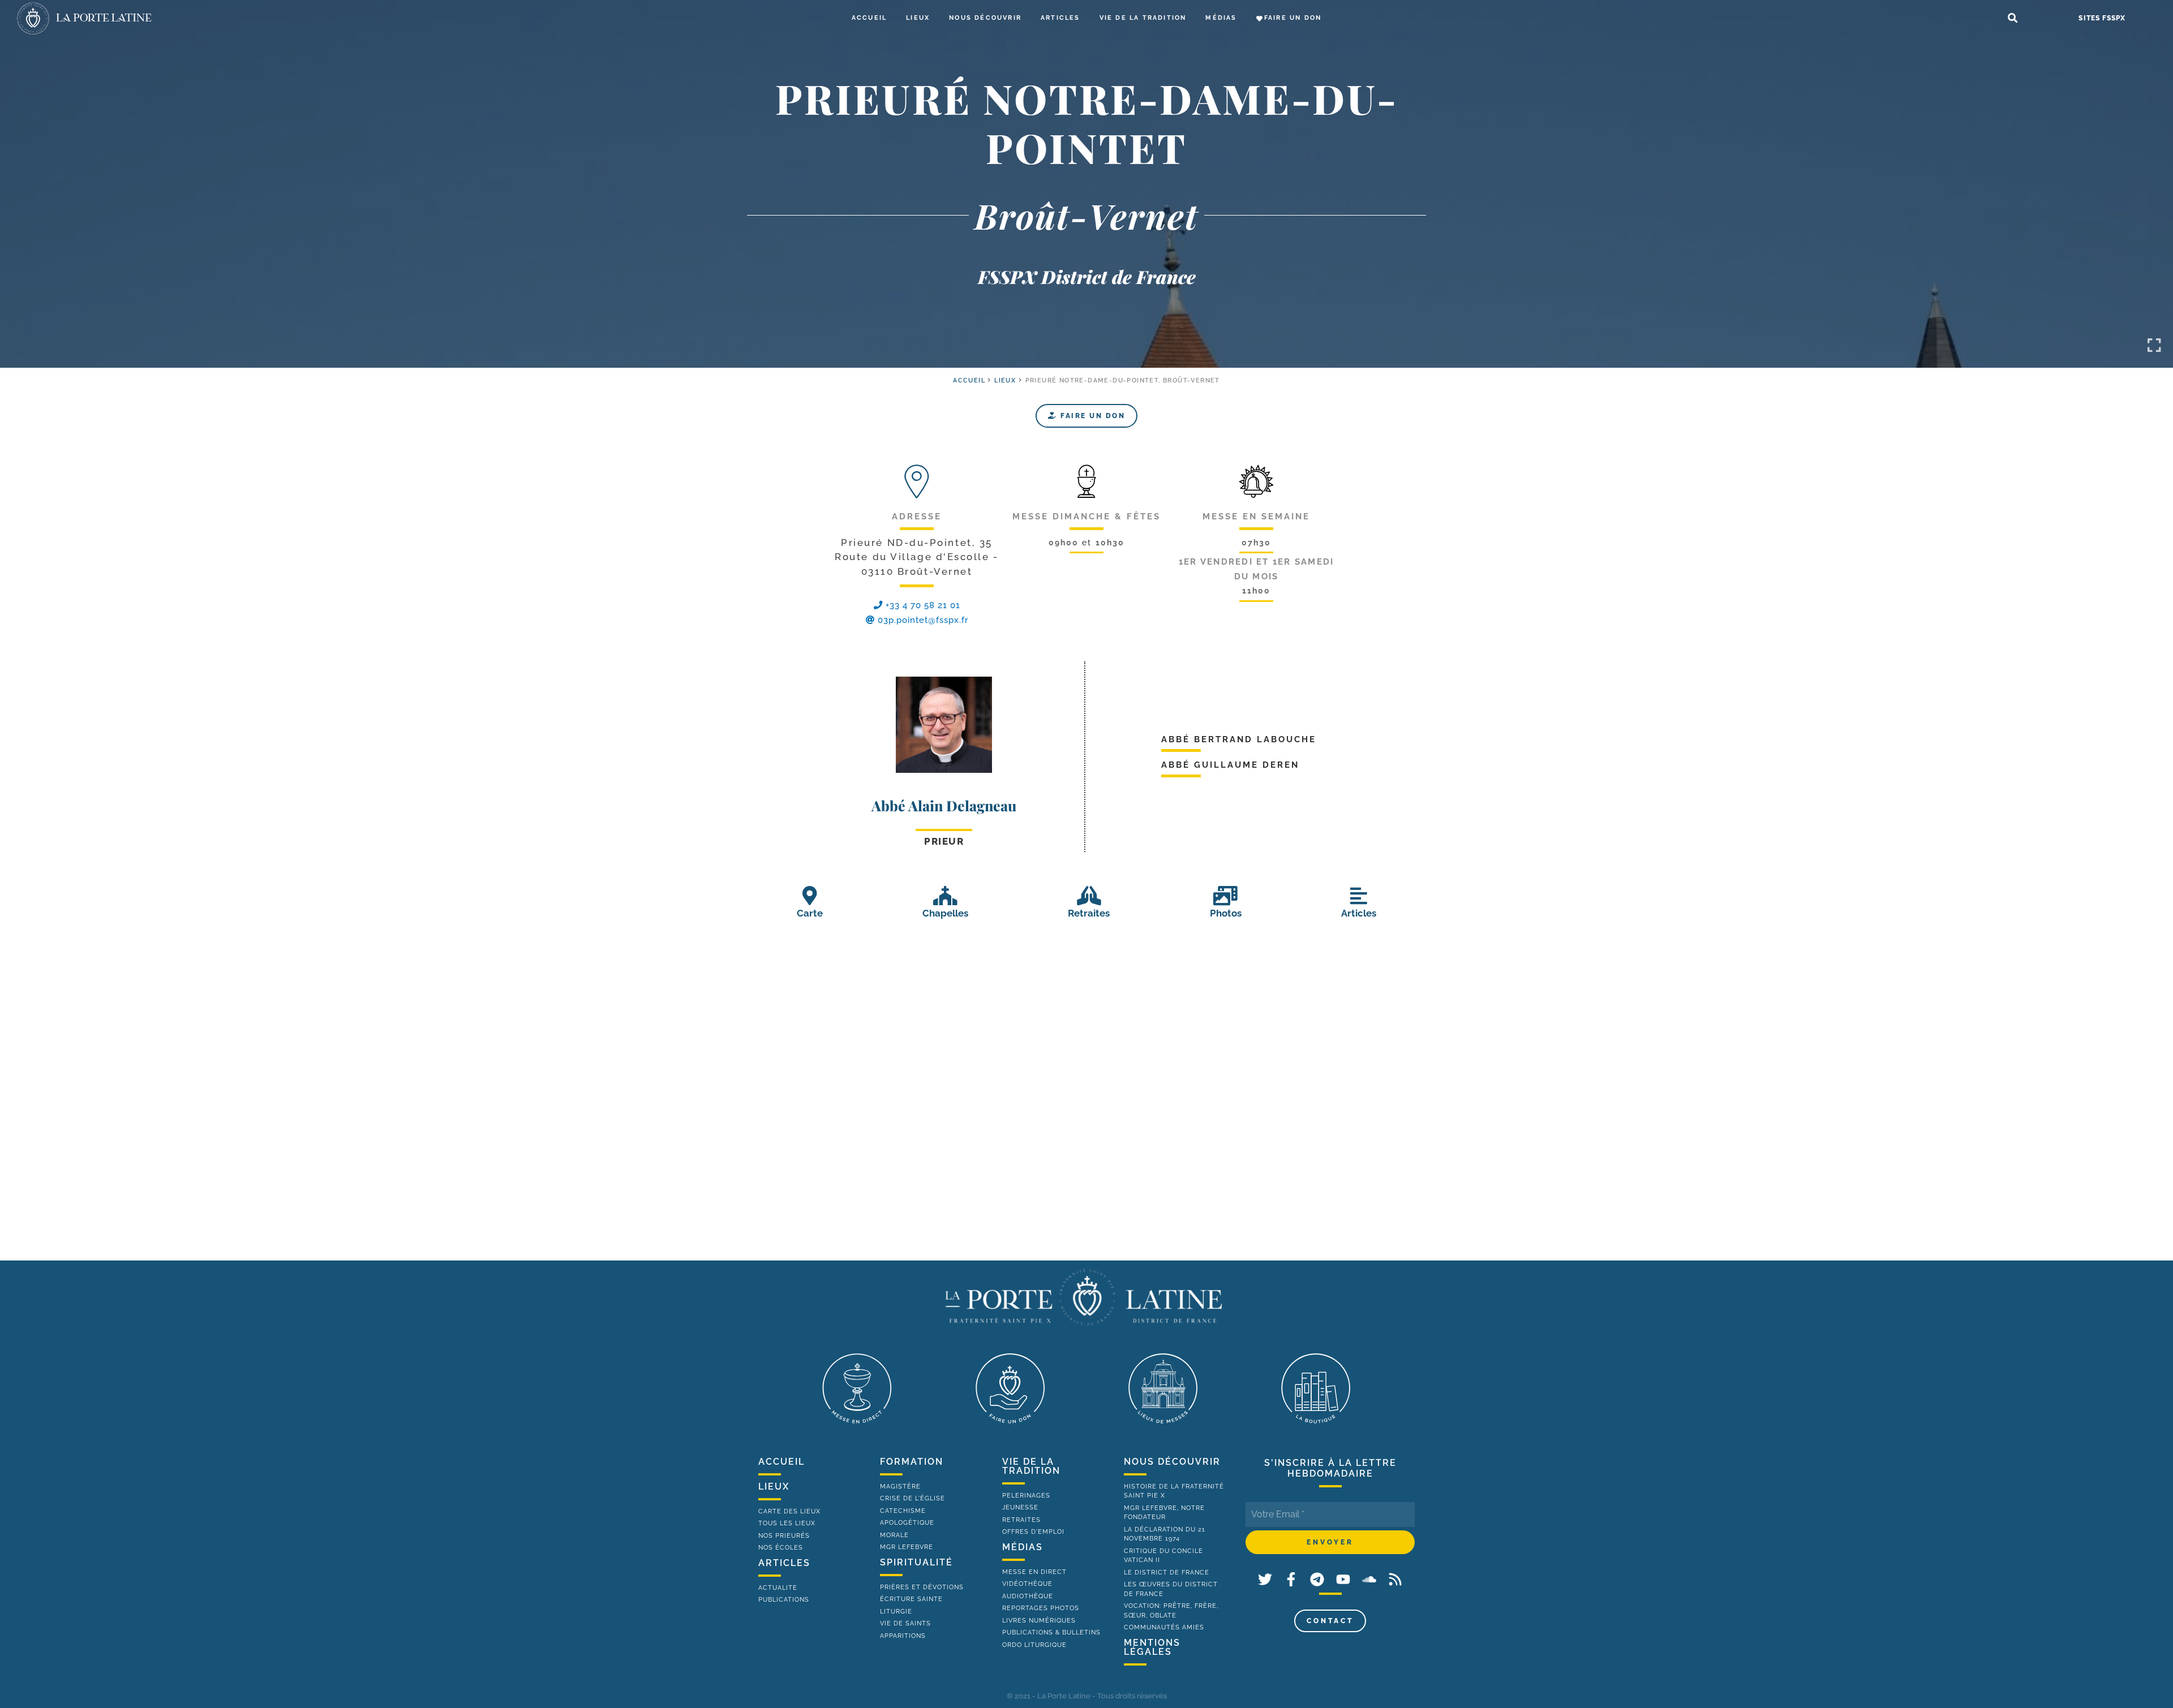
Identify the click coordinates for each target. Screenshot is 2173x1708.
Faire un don (1293, 18)
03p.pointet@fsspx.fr (923, 620)
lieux (774, 1487)
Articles (1060, 18)
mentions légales (1152, 1647)
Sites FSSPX (2102, 18)
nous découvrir (1172, 1462)
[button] (2013, 18)
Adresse (917, 517)
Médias (1221, 18)
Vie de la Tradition (1143, 18)
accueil (969, 380)
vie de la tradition (1031, 1466)
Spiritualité (916, 1562)
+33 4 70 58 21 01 (922, 605)
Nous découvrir (985, 18)
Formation (912, 1462)
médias (1023, 1547)
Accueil (869, 18)
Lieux (918, 18)
